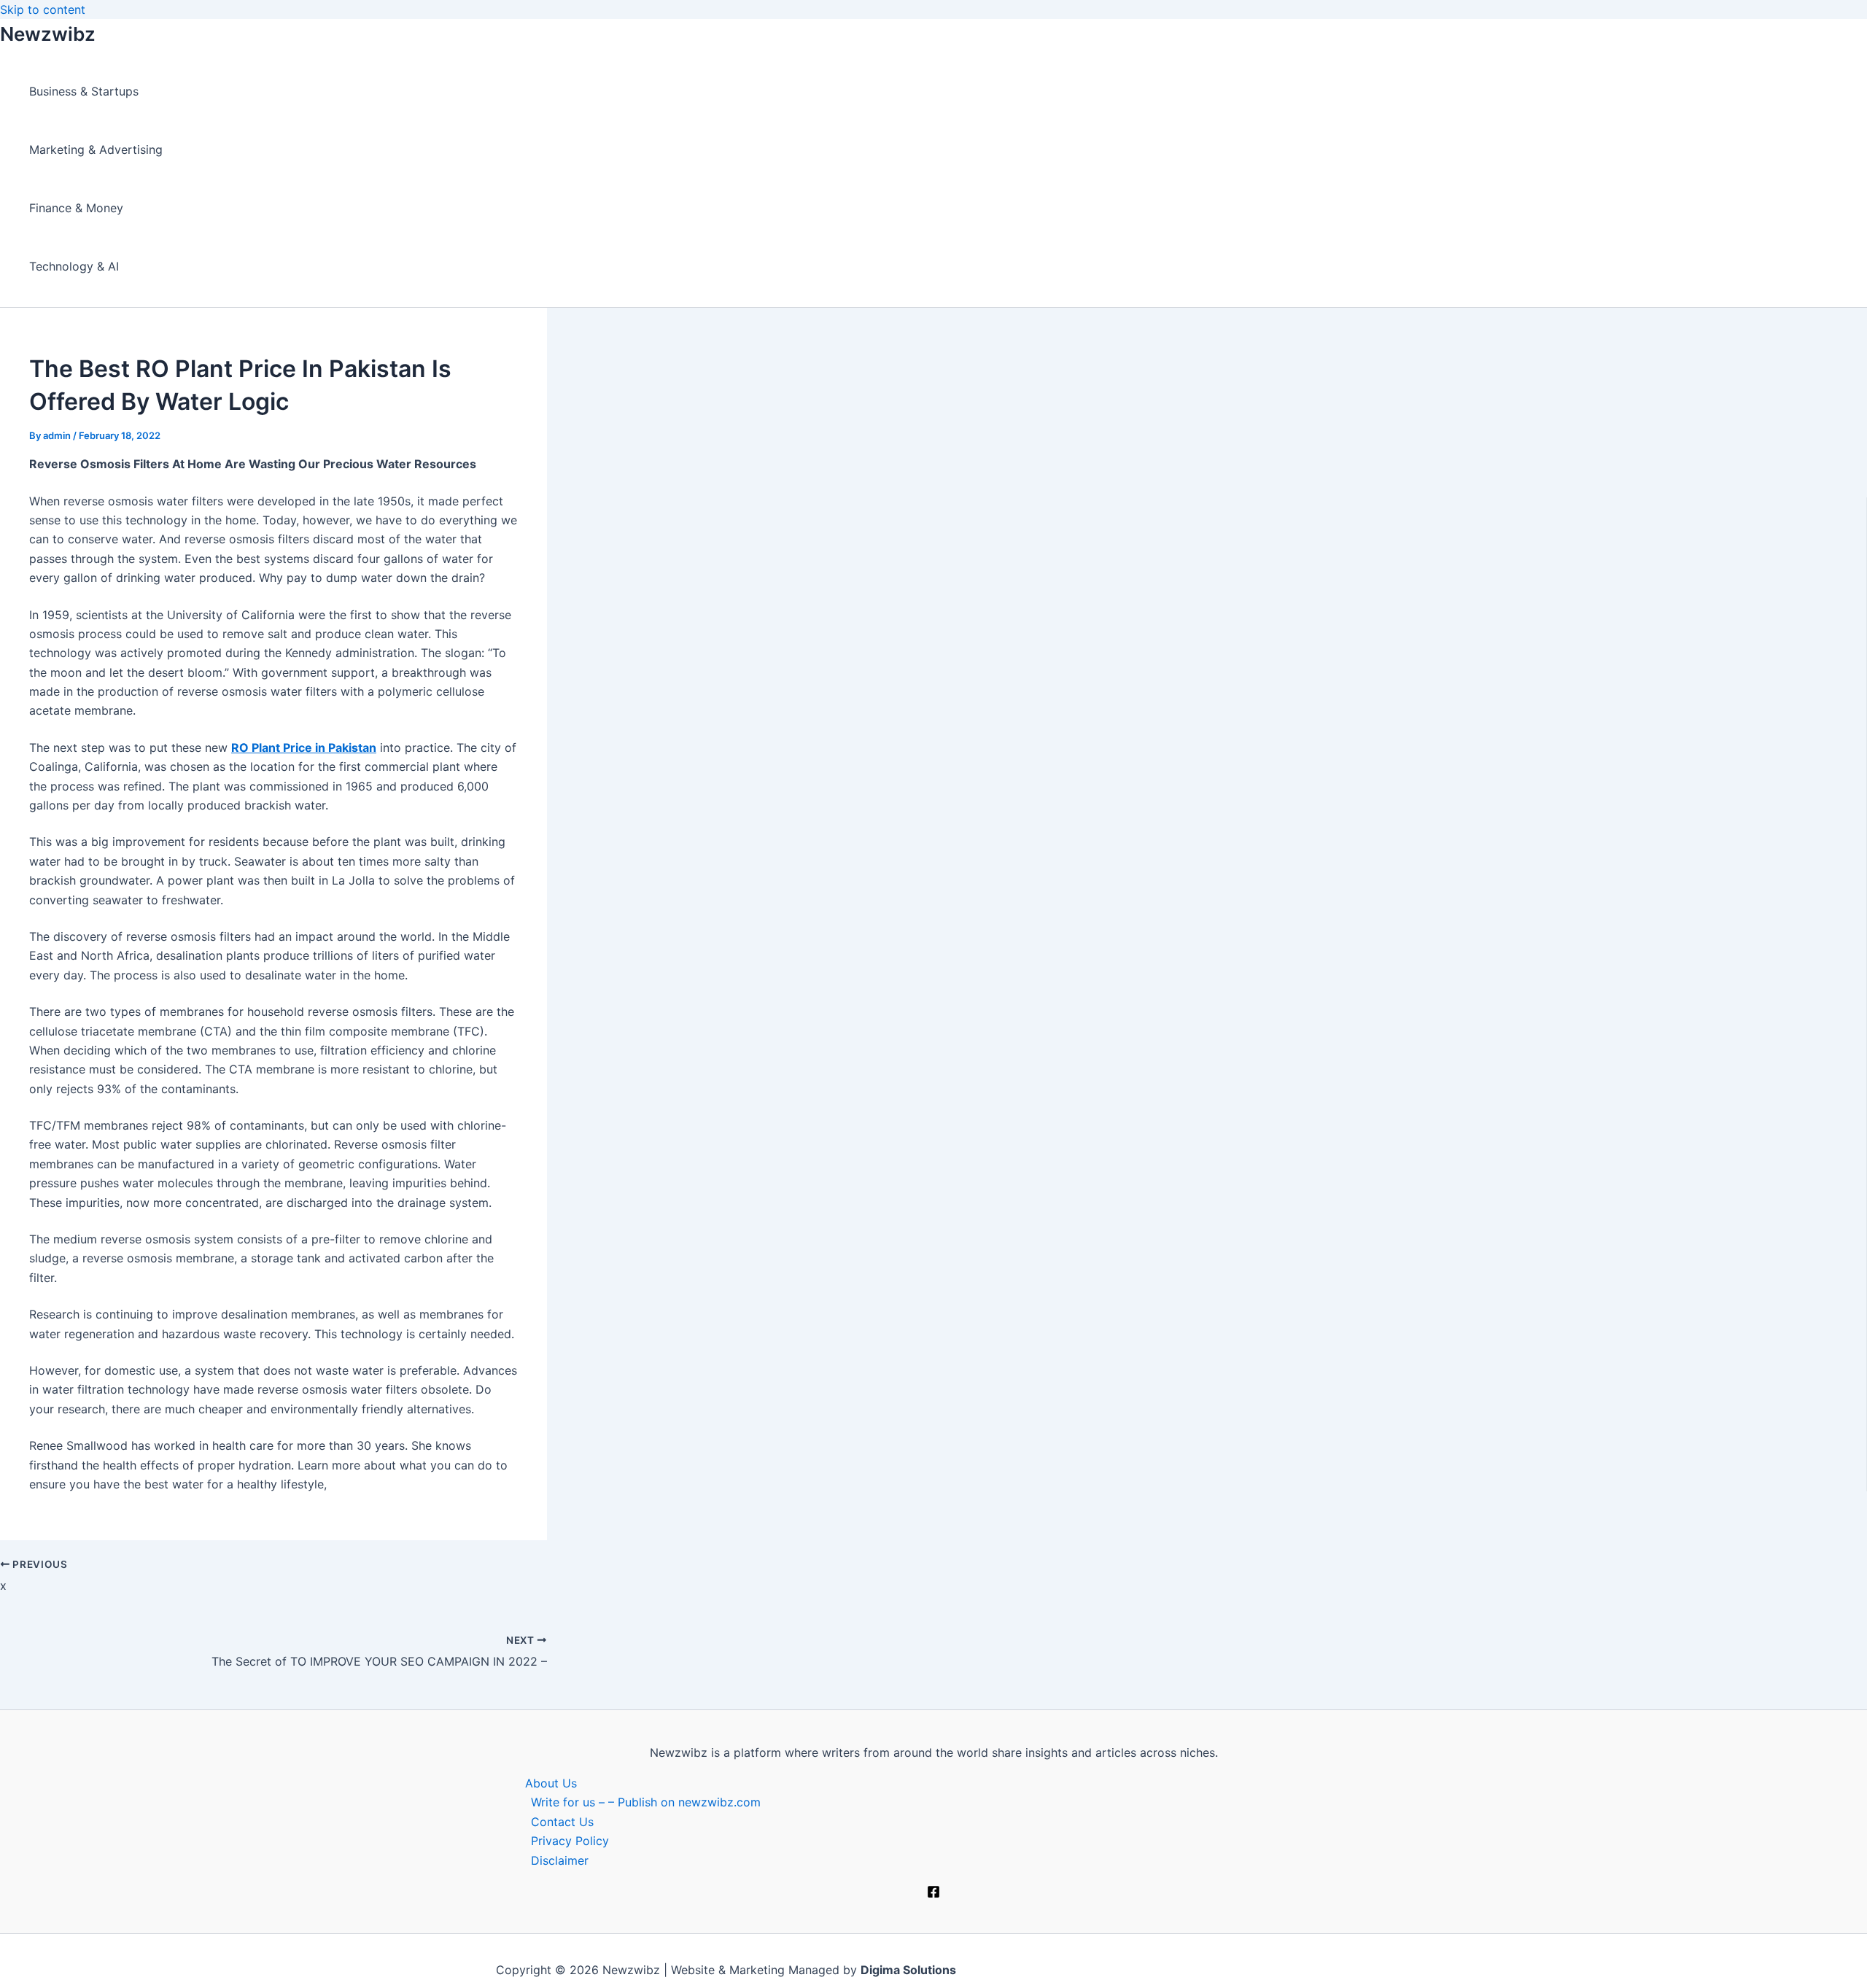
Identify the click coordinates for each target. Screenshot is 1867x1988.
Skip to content (43, 9)
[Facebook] (933, 1894)
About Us (551, 1783)
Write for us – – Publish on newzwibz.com (646, 1802)
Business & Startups (84, 91)
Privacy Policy (570, 1841)
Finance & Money (76, 208)
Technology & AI (74, 266)
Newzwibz (48, 34)
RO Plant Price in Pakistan (304, 748)
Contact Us (562, 1822)
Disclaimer (560, 1860)
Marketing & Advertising (96, 150)
